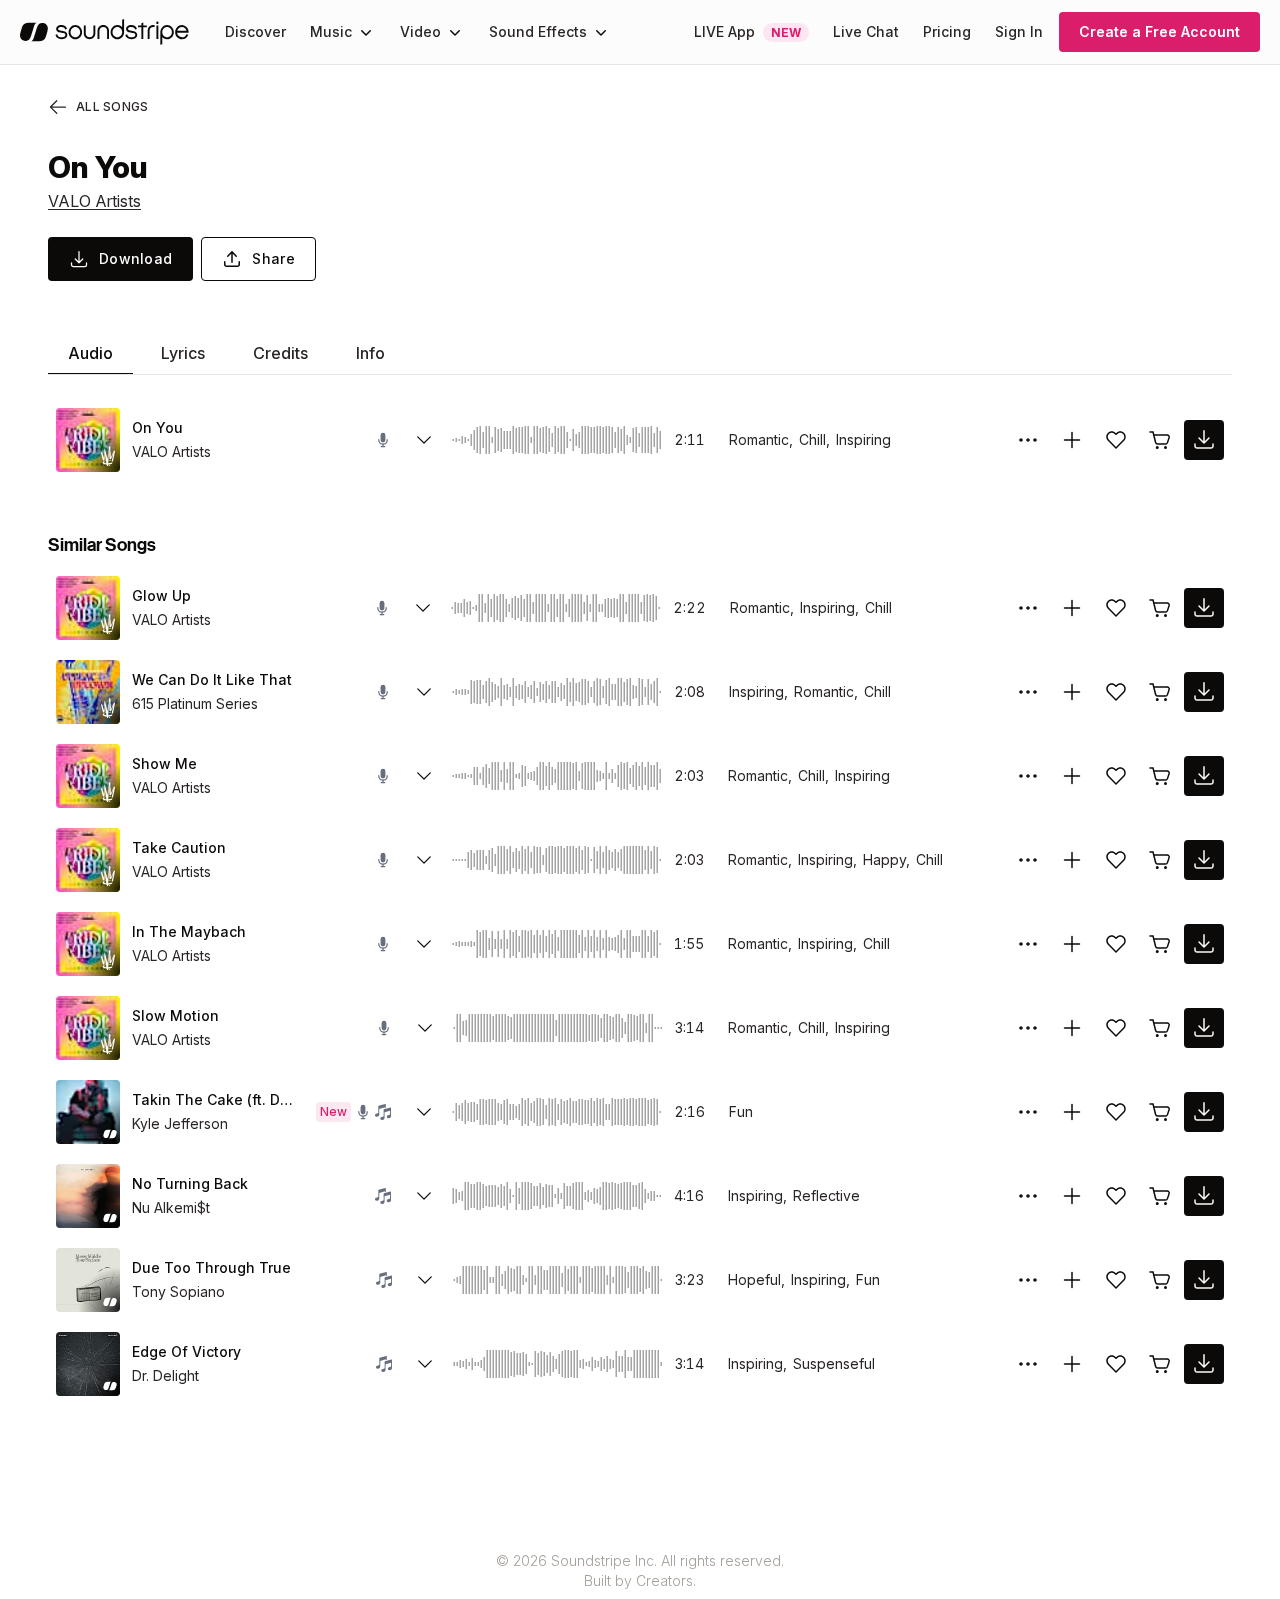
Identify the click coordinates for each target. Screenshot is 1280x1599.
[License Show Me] (1160, 776)
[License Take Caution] (1160, 860)
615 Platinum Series (195, 703)
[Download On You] (1204, 440)
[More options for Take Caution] (1028, 860)
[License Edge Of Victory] (1160, 1364)
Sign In (1019, 31)
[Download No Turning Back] (1204, 1196)
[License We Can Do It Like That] (1160, 692)
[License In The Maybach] (1160, 944)
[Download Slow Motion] (1204, 1028)
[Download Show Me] (1204, 776)
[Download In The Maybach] (1204, 944)
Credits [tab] (280, 353)
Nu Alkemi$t (171, 1207)
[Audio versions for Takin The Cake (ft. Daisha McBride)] (424, 1112)
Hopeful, (756, 1279)
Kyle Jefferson (180, 1123)
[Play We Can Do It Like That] (88, 692)
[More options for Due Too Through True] (1028, 1280)
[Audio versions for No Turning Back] (424, 1196)
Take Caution (179, 847)
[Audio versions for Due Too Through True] (425, 1280)
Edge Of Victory (186, 1351)
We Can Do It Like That (212, 679)
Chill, (814, 439)
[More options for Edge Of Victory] (1028, 1364)
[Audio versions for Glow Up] (423, 608)
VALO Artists (94, 201)
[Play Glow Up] (88, 608)
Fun (741, 1111)
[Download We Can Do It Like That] (1204, 692)
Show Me (164, 763)
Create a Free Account (1159, 31)
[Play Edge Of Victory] (88, 1364)
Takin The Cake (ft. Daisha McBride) (216, 1099)
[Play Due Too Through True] (88, 1280)
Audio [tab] (90, 353)
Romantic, (761, 439)
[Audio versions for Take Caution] (424, 860)
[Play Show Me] (88, 776)
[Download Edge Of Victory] (1204, 1364)
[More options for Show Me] (1028, 776)
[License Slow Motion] (1160, 1028)
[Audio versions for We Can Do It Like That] (424, 692)
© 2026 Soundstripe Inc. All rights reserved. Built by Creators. (640, 1570)
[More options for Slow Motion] (1028, 1028)
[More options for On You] (1028, 440)
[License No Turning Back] (1160, 1196)
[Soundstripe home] (104, 32)
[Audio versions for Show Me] (424, 776)
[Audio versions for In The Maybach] (424, 944)
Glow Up (161, 595)
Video (420, 31)
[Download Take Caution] (1204, 860)
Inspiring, (829, 607)
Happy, (886, 859)
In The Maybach (189, 931)
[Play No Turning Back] (88, 1196)
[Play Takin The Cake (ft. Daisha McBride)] (88, 1112)
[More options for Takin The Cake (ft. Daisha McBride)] (1028, 1112)
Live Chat (866, 31)
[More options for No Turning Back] (1028, 1196)
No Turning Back (190, 1183)
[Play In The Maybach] (88, 944)
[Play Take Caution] (88, 860)
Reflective (826, 1195)
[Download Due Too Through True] (1204, 1280)
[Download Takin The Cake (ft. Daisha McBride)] (1204, 1112)
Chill (878, 607)
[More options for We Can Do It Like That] (1028, 692)
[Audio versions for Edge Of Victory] (425, 1364)
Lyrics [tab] (183, 353)
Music (331, 31)
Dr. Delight (165, 1375)
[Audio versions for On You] (424, 440)
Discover (255, 31)
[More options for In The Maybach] (1028, 944)
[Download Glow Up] (1204, 608)
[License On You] (1160, 440)
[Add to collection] (1072, 440)
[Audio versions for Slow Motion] (425, 1028)
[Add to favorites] (1116, 440)
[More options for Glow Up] (1028, 608)
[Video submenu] (455, 32)
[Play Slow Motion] (88, 1028)
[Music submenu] (366, 32)
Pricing (947, 31)
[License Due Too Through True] (1160, 1280)
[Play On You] (88, 440)
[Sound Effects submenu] (601, 32)
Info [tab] (370, 353)
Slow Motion (175, 1015)
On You (157, 427)
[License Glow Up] (1160, 608)
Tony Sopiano (178, 1291)
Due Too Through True (211, 1267)
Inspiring (863, 439)
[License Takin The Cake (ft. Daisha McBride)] (1160, 1112)
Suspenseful (834, 1363)
